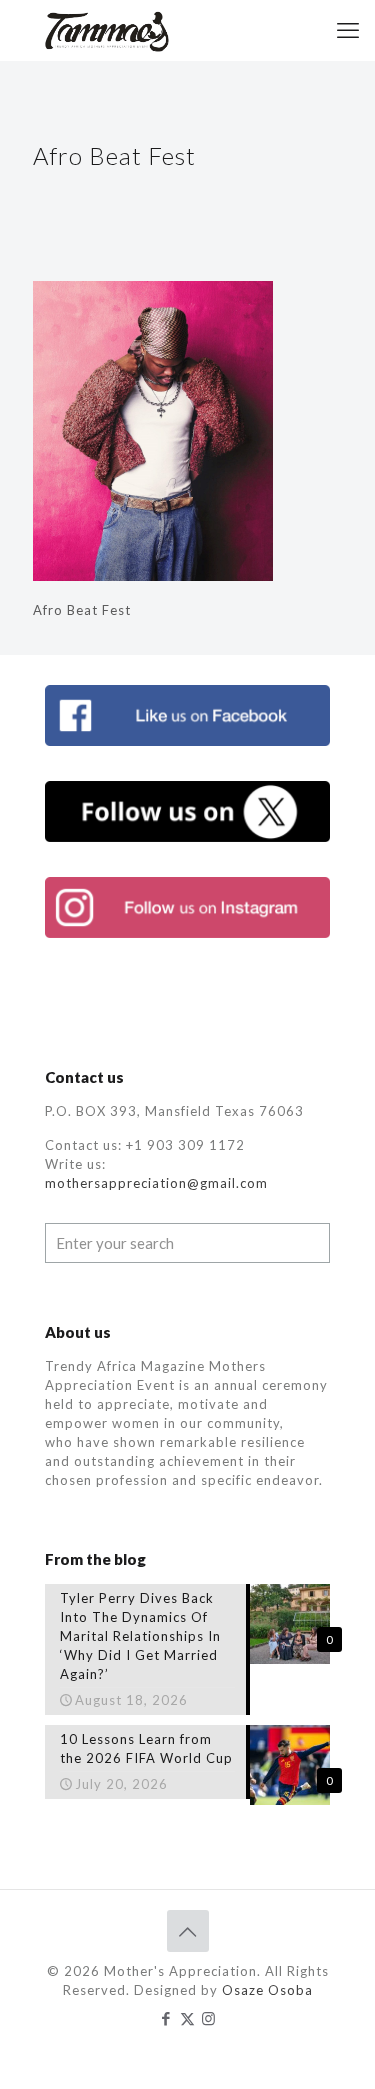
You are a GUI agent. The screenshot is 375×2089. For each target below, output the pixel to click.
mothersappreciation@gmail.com (156, 1183)
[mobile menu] (348, 30)
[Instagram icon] (208, 2018)
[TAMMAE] (108, 30)
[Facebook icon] (166, 2018)
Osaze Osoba (267, 1990)
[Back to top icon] (188, 1931)
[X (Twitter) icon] (187, 2018)
